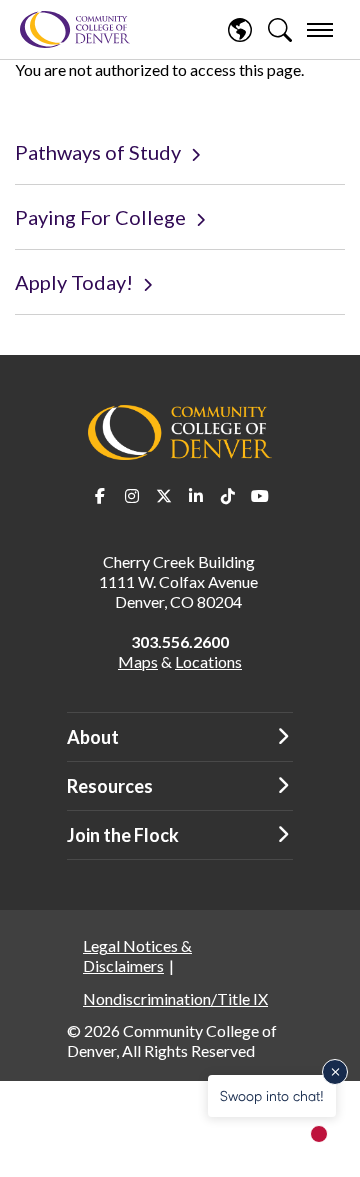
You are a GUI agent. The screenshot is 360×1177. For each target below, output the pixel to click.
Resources (110, 786)
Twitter (164, 496)
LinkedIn (196, 496)
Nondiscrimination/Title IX (175, 998)
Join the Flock (123, 835)
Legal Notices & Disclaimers (137, 955)
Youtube (260, 496)
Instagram (132, 496)
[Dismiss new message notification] (335, 1072)
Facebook (100, 496)
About (93, 737)
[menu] (320, 30)
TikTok (228, 496)
